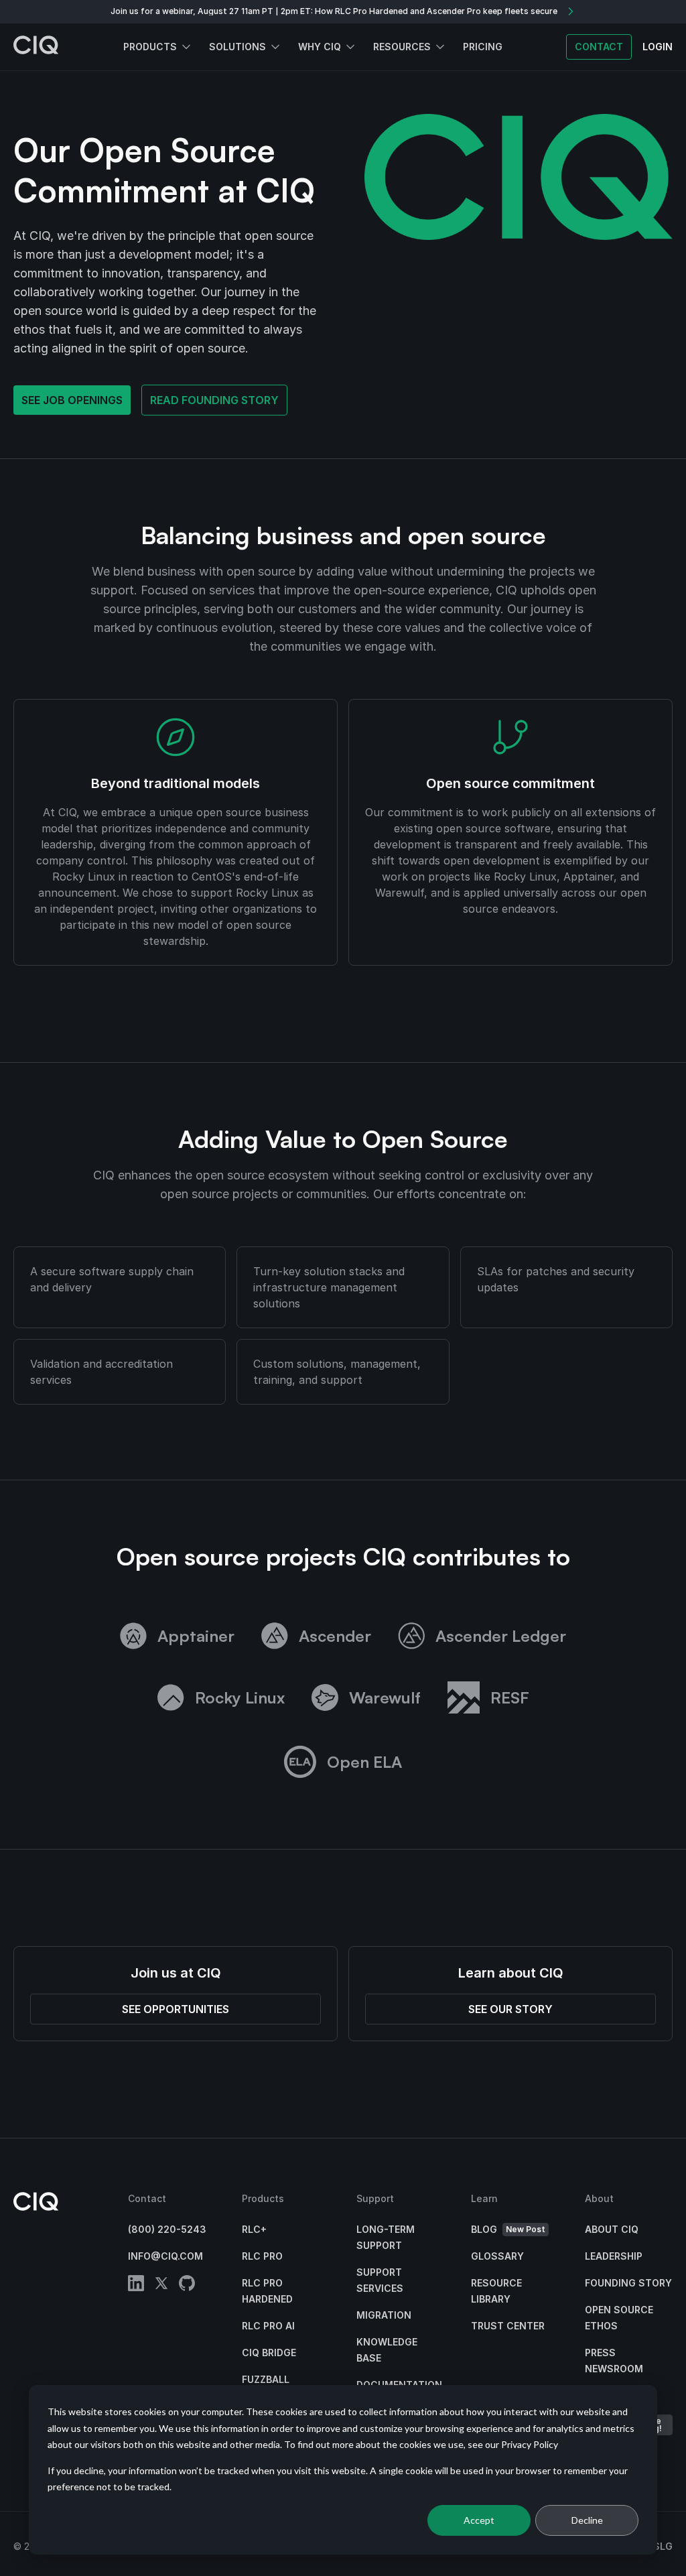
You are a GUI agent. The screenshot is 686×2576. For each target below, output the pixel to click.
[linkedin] (136, 2285)
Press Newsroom (614, 2361)
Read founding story (214, 400)
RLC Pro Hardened (267, 2291)
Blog (508, 2229)
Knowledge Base (387, 2350)
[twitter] (161, 2285)
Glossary (497, 2256)
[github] (187, 2285)
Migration (384, 2315)
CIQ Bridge (269, 2353)
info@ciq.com (165, 2256)
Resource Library (496, 2291)
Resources (402, 47)
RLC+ (254, 2229)
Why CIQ (320, 47)
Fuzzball (266, 2379)
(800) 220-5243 (167, 2229)
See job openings (72, 400)
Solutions (237, 47)
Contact (599, 47)
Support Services (380, 2280)
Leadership (614, 2256)
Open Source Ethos (619, 2318)
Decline (587, 2520)
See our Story (510, 2009)
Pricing (483, 47)
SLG (663, 2546)
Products (150, 47)
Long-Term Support (386, 2237)
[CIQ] (36, 47)
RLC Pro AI (268, 2326)
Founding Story (628, 2283)
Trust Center (508, 2326)
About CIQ (612, 2229)
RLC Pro (262, 2256)
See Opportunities (176, 2009)
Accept (479, 2520)
